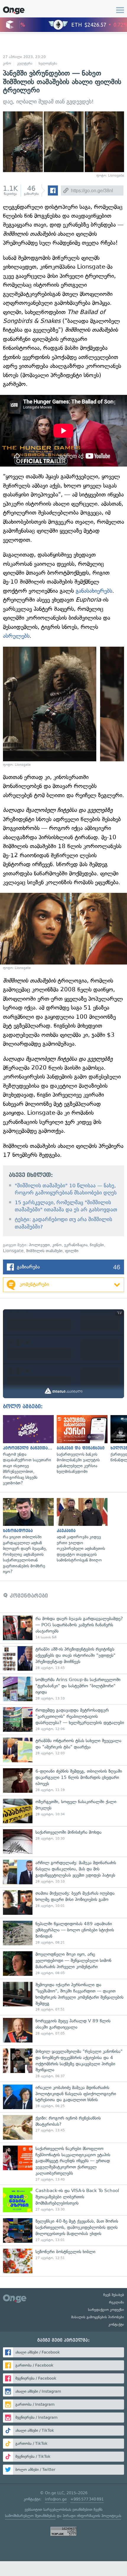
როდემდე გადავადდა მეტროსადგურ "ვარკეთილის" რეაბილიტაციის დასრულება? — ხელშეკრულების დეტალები (63, 1719)
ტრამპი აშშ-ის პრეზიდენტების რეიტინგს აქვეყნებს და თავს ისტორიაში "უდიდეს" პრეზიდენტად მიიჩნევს (63, 1658)
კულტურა (25, 63)
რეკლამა (117, 2302)
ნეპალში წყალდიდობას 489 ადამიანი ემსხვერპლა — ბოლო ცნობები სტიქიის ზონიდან (63, 1933)
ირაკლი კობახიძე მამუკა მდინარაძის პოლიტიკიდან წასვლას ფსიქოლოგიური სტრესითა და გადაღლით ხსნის (63, 2097)
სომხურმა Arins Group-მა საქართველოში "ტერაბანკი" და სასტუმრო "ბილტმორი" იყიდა (63, 1689)
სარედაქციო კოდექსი (106, 2310)
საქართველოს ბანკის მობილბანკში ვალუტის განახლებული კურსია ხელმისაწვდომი (81, 1445)
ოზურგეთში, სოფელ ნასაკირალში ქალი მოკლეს (63, 1811)
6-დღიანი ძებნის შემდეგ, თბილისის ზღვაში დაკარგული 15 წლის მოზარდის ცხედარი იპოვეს (63, 1780)
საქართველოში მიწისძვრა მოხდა (63, 1842)
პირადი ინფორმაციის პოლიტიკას (92, 2516)
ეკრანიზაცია (76, 1245)
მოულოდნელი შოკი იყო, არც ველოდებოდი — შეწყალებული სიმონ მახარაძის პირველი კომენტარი (63, 1964)
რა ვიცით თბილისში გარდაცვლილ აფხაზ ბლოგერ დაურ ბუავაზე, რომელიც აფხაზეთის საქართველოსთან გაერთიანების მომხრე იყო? (27, 1536)
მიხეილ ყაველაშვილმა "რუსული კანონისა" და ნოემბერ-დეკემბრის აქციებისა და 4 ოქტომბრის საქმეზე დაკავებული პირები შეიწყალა (63, 2064)
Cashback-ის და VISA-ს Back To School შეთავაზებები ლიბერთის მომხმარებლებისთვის (63, 2200)
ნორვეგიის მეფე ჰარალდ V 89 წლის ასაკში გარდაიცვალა (63, 2030)
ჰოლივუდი (39, 1245)
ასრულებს (16, 636)
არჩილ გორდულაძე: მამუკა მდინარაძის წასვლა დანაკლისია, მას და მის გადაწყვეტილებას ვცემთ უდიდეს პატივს (63, 1872)
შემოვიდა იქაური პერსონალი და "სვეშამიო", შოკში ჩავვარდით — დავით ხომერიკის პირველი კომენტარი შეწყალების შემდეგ (63, 1997)
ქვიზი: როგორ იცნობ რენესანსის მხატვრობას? (63, 2127)
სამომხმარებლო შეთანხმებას (30, 2516)
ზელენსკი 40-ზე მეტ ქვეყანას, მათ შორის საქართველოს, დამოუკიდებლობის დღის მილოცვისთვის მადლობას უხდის (63, 2230)
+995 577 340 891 (87, 2499)
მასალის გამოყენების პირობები (98, 2317)
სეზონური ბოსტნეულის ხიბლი (63, 2261)
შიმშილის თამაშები (44, 1251)
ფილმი (72, 1251)
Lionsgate (13, 1251)
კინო (7, 63)
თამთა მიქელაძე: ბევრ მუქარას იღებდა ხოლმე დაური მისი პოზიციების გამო (63, 1903)
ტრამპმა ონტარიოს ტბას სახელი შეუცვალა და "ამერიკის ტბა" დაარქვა (63, 1750)
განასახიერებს (94, 591)
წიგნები (97, 1245)
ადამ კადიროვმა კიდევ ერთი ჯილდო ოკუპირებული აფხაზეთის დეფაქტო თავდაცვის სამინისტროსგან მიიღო (81, 1531)
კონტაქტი (116, 2325)
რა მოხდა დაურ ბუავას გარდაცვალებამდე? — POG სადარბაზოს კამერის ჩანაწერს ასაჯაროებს (63, 1628)
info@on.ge (56, 2499)
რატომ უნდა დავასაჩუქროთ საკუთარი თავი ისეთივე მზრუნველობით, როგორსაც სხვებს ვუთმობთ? (27, 1451)
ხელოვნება (48, 63)
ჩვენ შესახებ (114, 2295)
